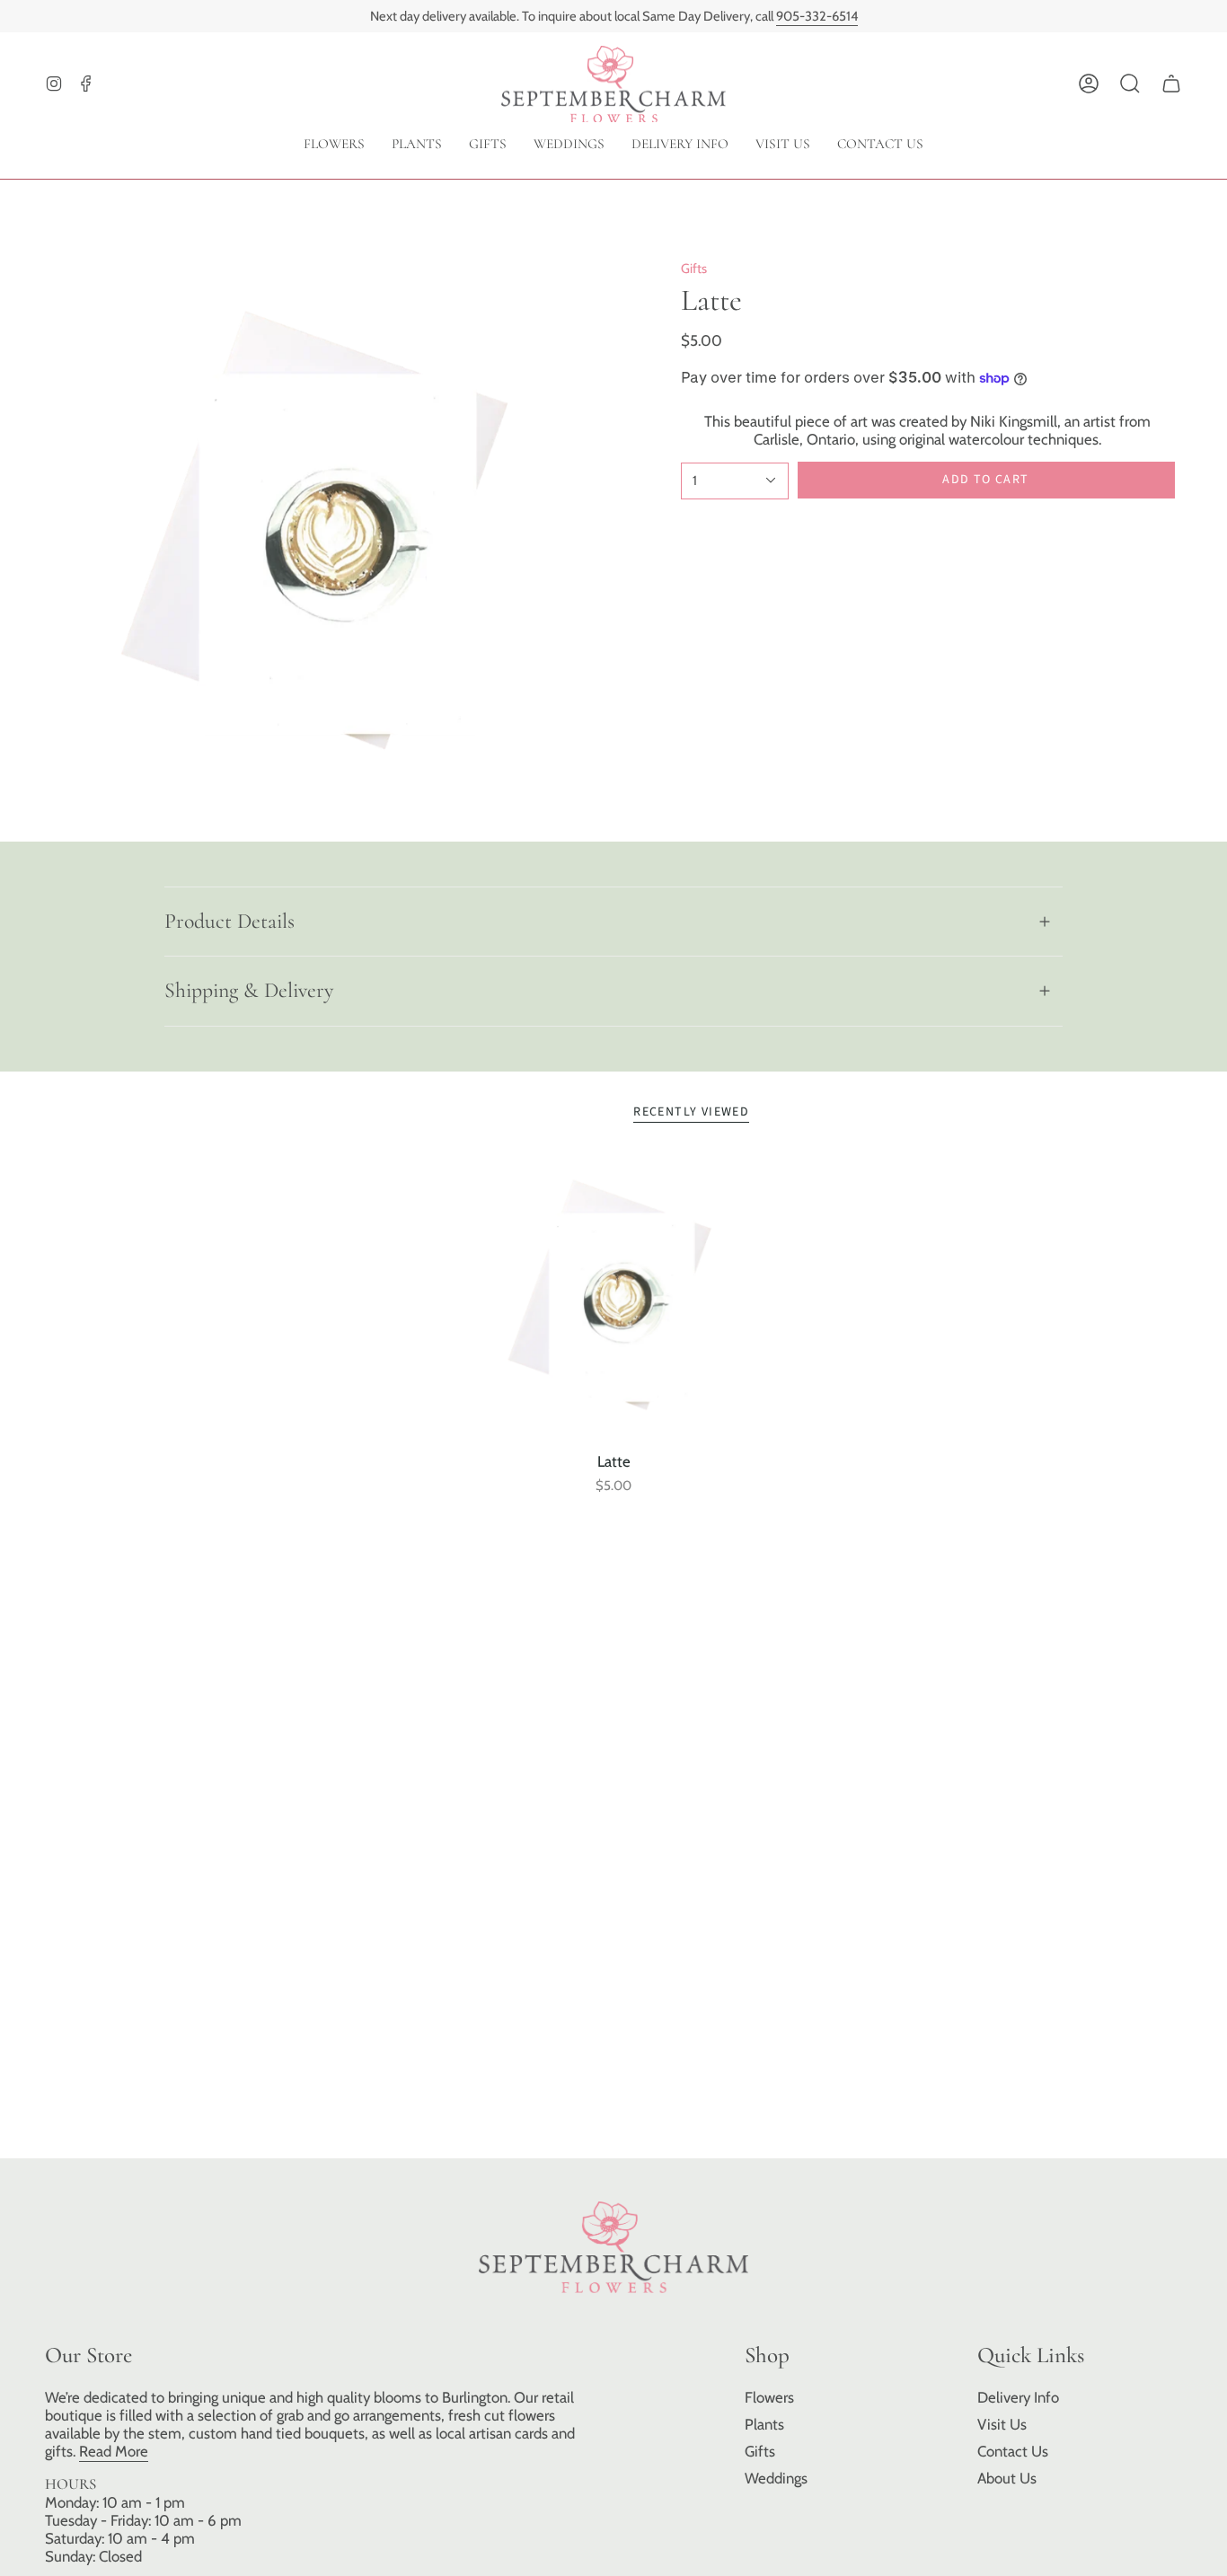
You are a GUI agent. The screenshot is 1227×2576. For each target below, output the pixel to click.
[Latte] (614, 1299)
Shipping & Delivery (249, 990)
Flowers (769, 2397)
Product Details (230, 921)
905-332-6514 (817, 16)
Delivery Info (1018, 2397)
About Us (1007, 2478)
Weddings (776, 2478)
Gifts (694, 269)
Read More (114, 2451)
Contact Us (1013, 2451)
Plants (764, 2424)
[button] (1130, 84)
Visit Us (1002, 2424)
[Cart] (1171, 84)
